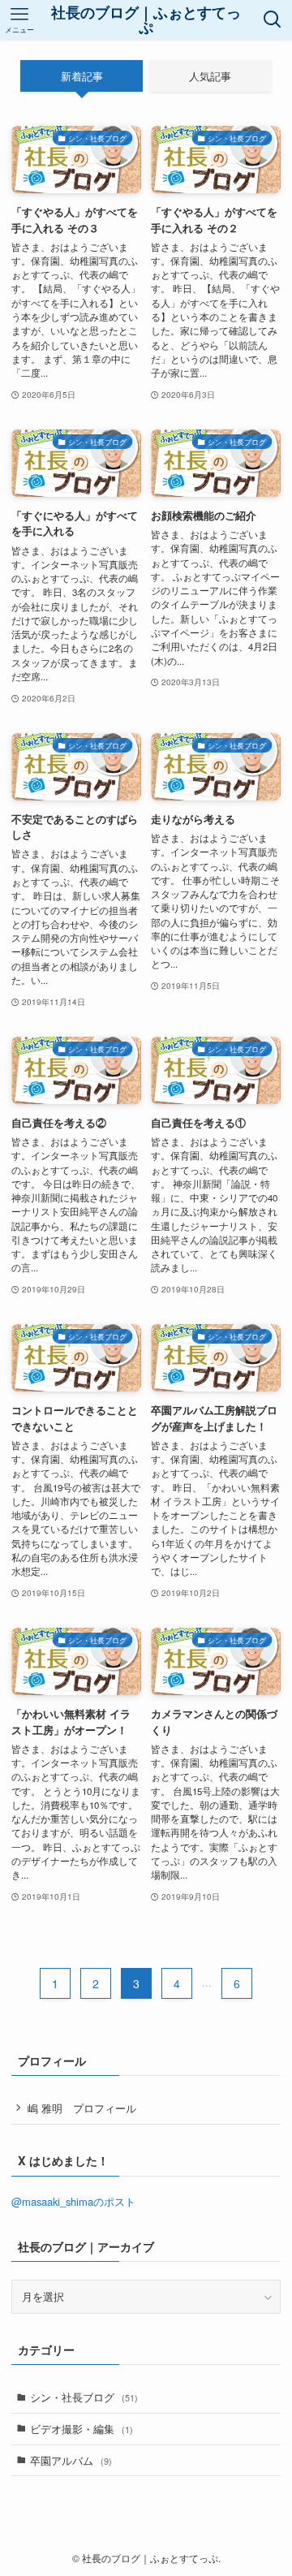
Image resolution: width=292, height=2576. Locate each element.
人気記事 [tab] (210, 76)
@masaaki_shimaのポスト (73, 2201)
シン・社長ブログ (84, 2397)
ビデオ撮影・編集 (82, 2429)
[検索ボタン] (273, 19)
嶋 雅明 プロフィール (82, 2108)
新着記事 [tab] (82, 76)
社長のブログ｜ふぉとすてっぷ (146, 19)
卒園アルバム (71, 2460)
